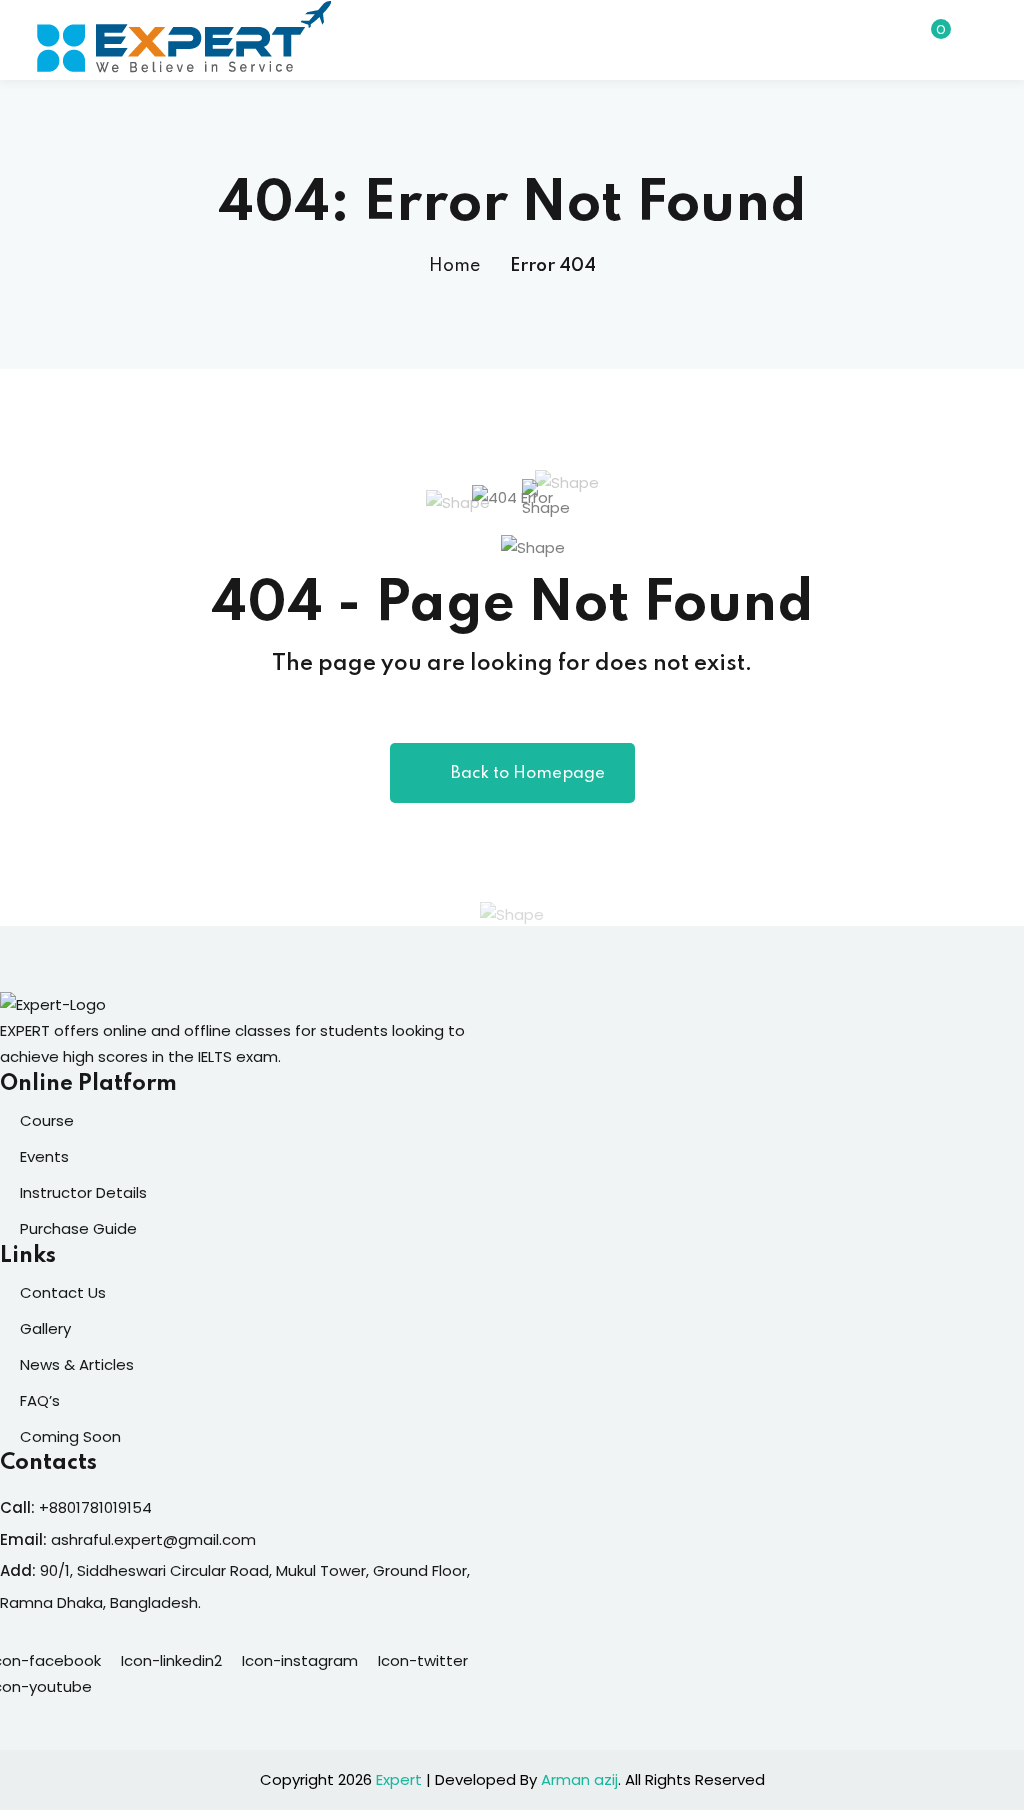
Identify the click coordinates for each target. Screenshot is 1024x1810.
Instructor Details (83, 1192)
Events (44, 1156)
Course (47, 1120)
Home (454, 266)
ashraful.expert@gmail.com (153, 1539)
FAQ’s (40, 1400)
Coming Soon (70, 1436)
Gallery (45, 1328)
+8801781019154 (95, 1507)
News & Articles (77, 1364)
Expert (399, 1779)
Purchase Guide (78, 1228)
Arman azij (579, 1779)
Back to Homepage (528, 773)
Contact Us (63, 1292)
